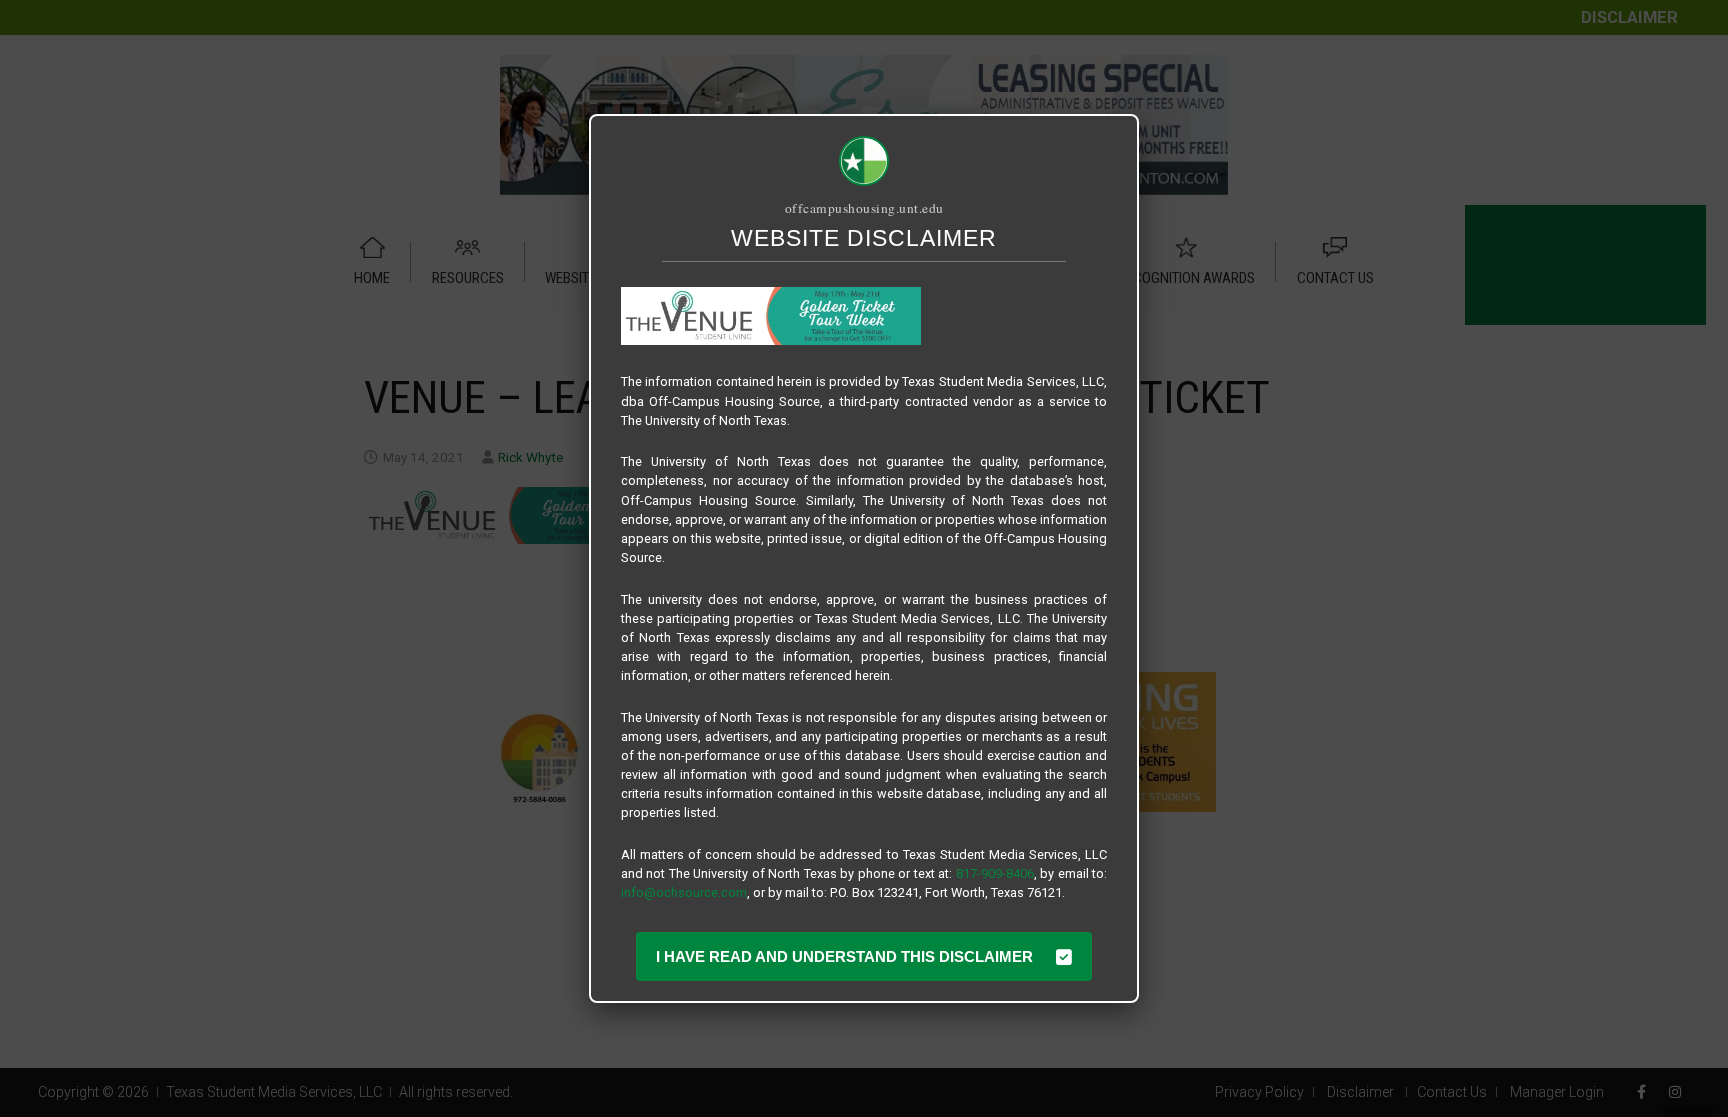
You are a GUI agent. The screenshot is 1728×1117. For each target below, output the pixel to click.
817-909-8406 (995, 873)
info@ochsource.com (684, 892)
